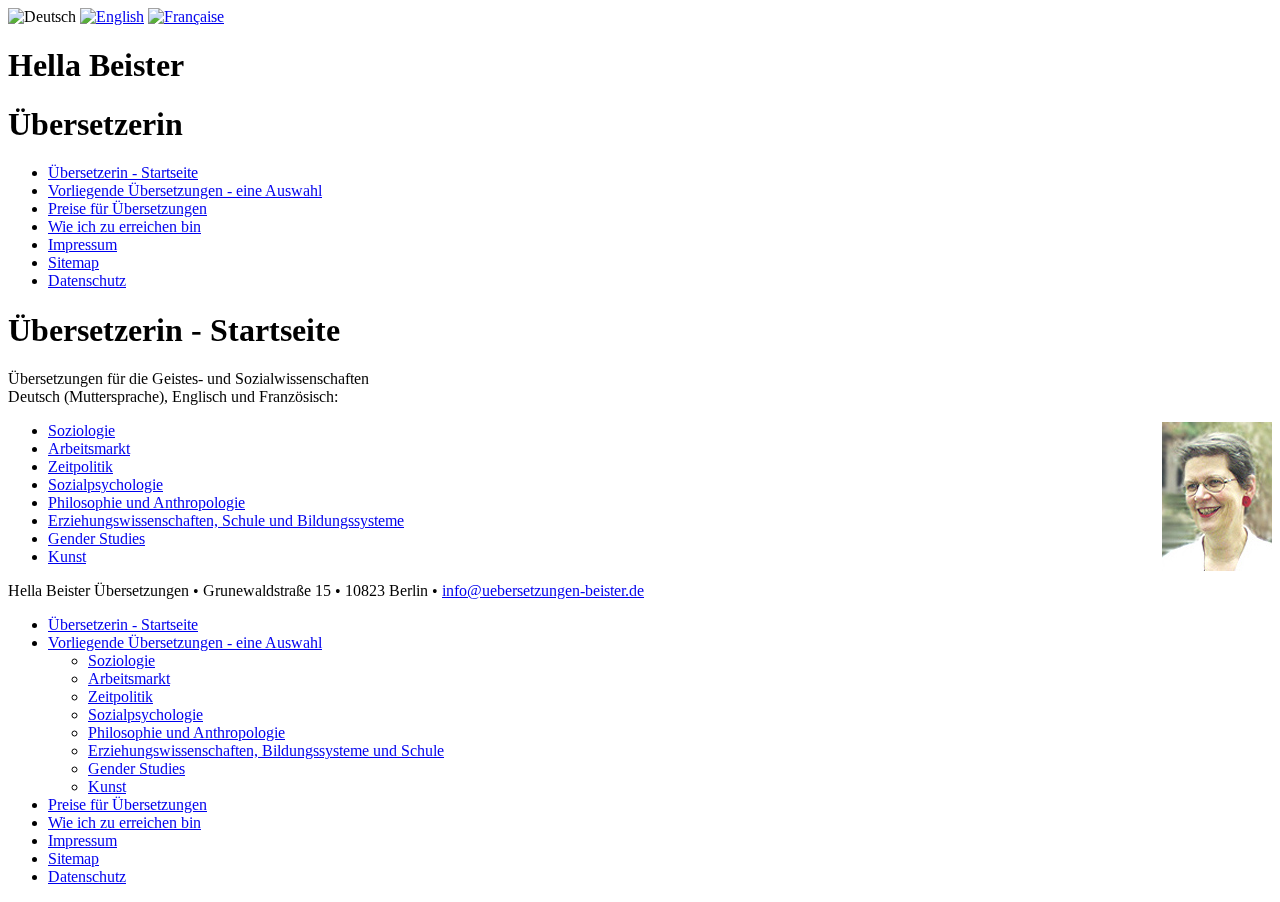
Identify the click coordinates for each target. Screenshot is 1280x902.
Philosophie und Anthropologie (146, 502)
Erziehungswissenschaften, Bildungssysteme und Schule (266, 750)
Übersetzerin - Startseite (123, 172)
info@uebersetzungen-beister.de (543, 590)
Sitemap (73, 262)
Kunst (67, 556)
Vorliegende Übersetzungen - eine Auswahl (185, 190)
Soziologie (81, 430)
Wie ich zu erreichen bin (124, 226)
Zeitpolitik (80, 466)
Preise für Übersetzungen (127, 208)
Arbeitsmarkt (89, 448)
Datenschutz (87, 280)
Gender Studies (96, 538)
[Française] (186, 16)
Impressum (82, 244)
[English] (112, 16)
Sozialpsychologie (105, 484)
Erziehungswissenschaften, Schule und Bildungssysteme (226, 520)
